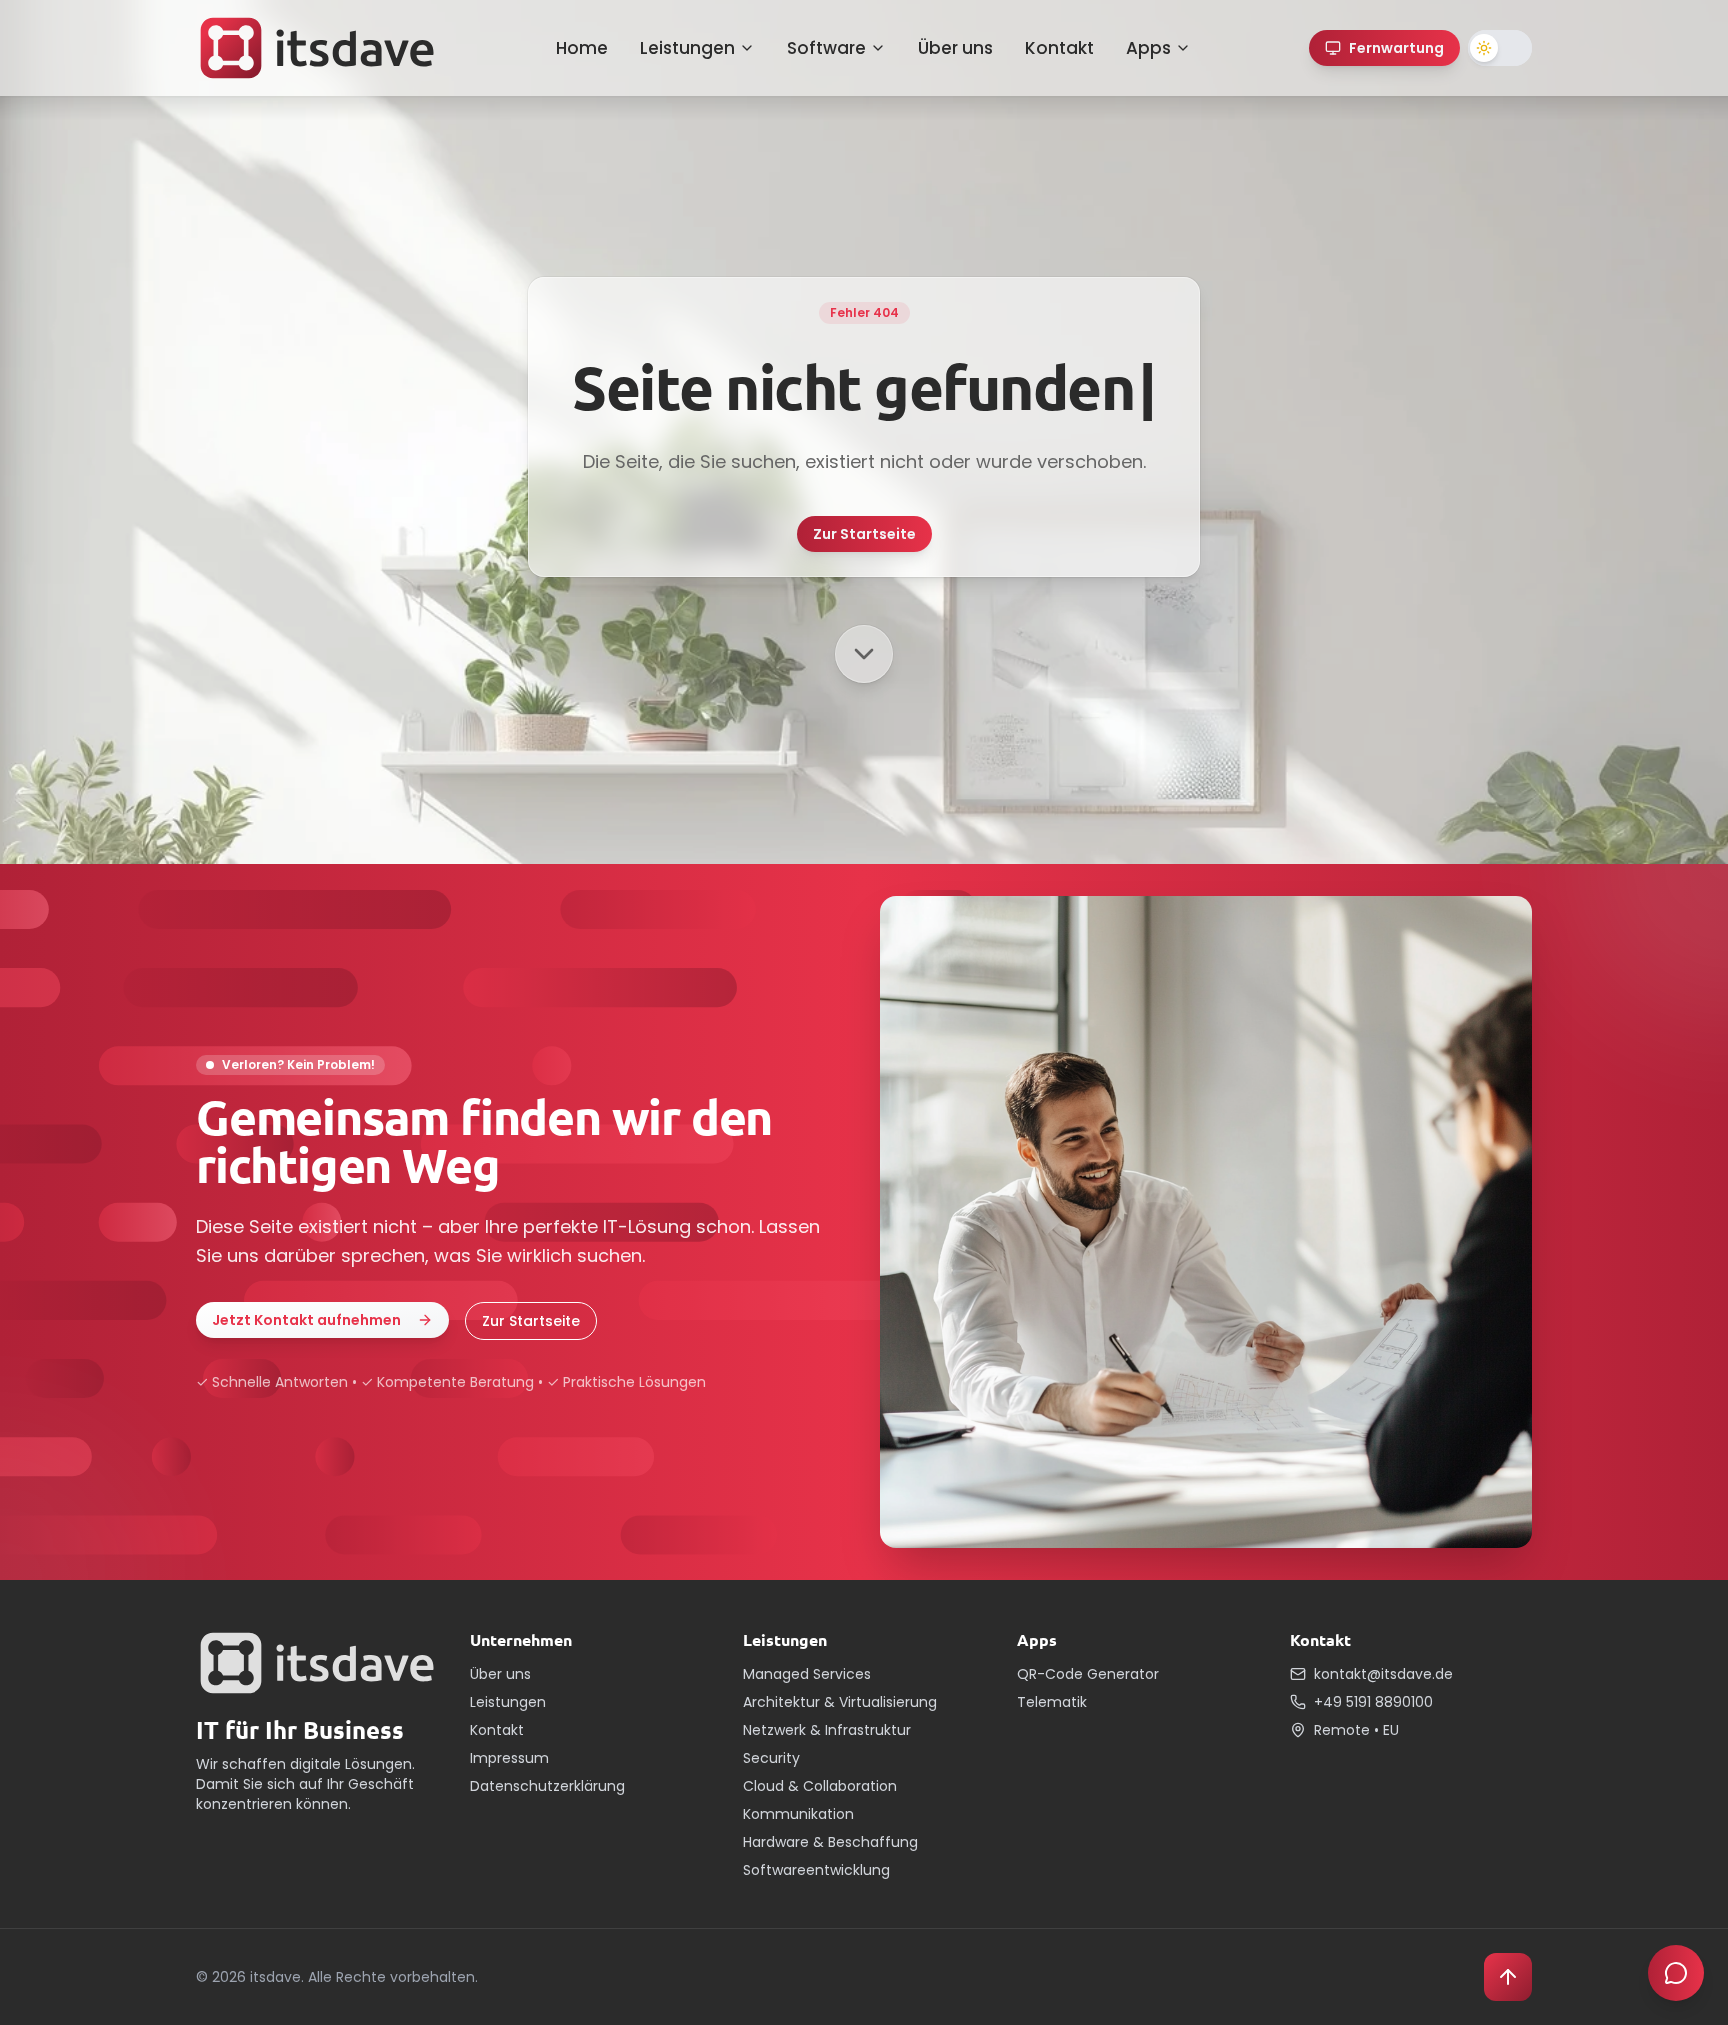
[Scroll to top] (1508, 1977)
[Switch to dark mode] (1500, 48)
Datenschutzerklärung (547, 1786)
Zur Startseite (864, 534)
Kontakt (1059, 48)
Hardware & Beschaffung (830, 1842)
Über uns (955, 48)
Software (826, 48)
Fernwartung (1396, 48)
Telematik (1052, 1702)
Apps (1148, 48)
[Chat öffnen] (1676, 1973)
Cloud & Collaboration (820, 1786)
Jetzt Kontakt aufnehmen (306, 1320)
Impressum (509, 1758)
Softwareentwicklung (816, 1870)
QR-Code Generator (1088, 1674)
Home (582, 48)
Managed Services (807, 1674)
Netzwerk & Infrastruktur (827, 1730)
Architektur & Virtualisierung (840, 1702)
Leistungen (687, 48)
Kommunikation (798, 1814)
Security (771, 1758)
